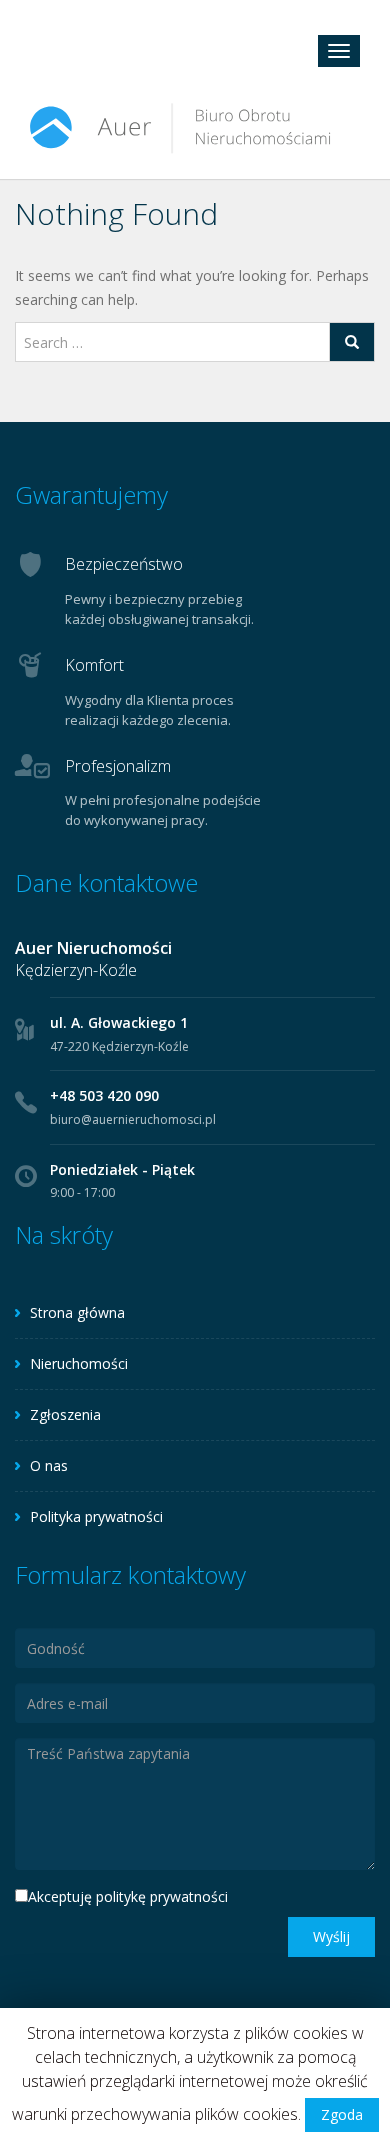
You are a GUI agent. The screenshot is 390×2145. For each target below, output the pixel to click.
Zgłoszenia (65, 1414)
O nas (49, 1465)
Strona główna (77, 1312)
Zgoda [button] (342, 2114)
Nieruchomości (79, 1363)
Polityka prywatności (96, 1516)
